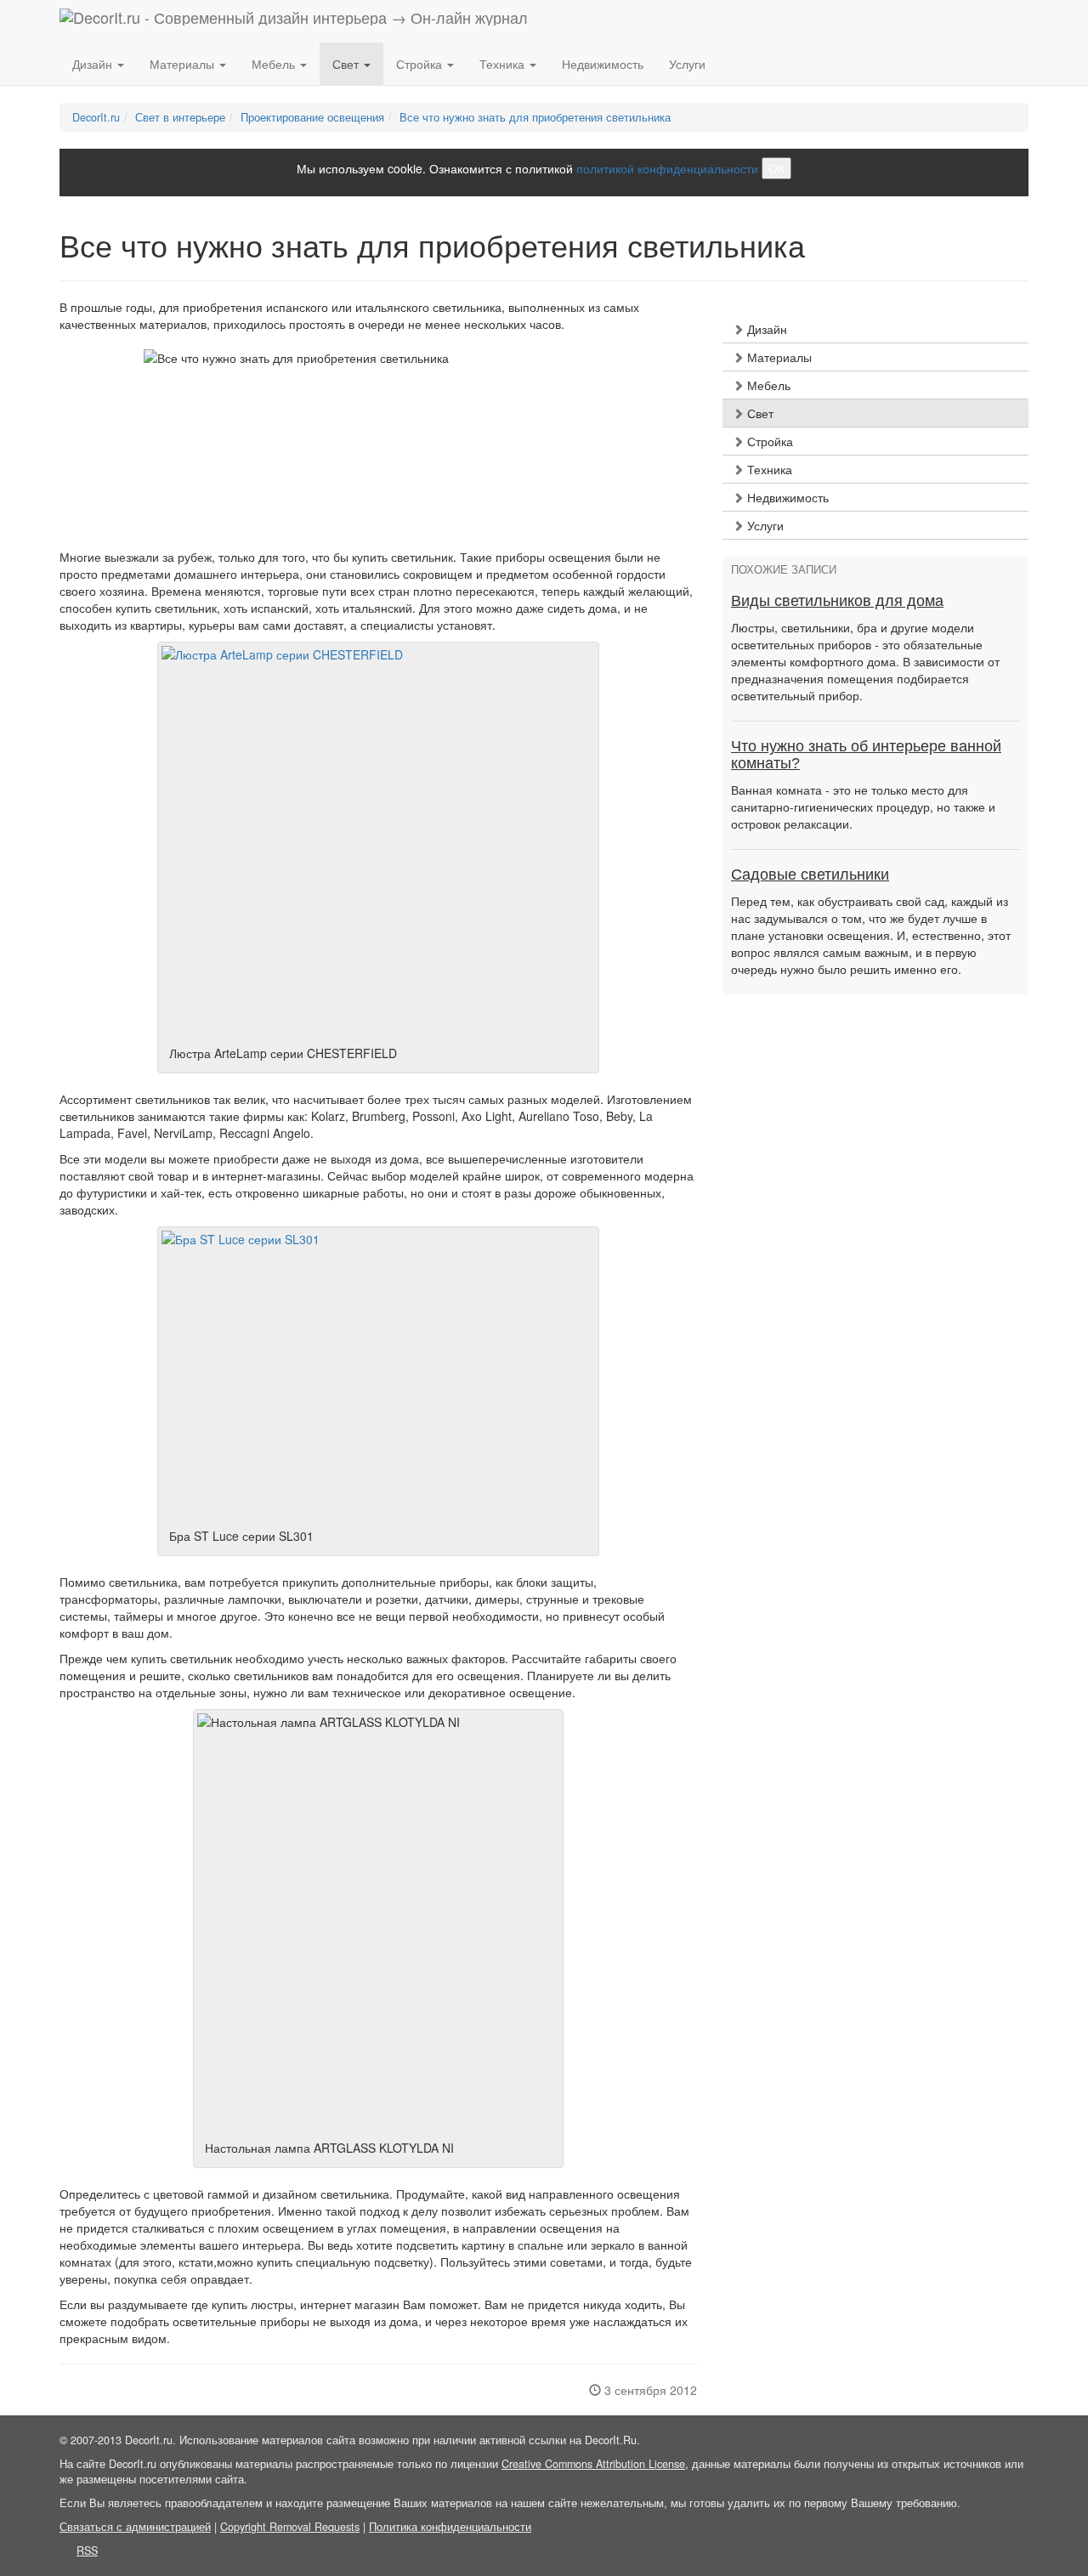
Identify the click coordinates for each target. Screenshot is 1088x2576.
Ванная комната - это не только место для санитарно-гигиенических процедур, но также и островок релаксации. (863, 807)
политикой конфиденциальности (667, 168)
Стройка (768, 441)
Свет (759, 413)
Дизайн (765, 329)
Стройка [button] (421, 64)
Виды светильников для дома (837, 601)
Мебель (767, 385)
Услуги (687, 64)
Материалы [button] (184, 64)
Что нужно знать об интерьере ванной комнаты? (866, 755)
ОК (776, 168)
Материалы (778, 357)
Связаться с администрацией (135, 2527)
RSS (87, 2551)
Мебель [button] (275, 64)
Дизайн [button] (94, 64)
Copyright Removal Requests (290, 2527)
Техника (768, 469)
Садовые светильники (810, 875)
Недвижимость (603, 64)
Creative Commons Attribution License (593, 2464)
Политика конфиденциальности (450, 2527)
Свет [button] (347, 64)
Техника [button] (504, 64)
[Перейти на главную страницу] (294, 21)
